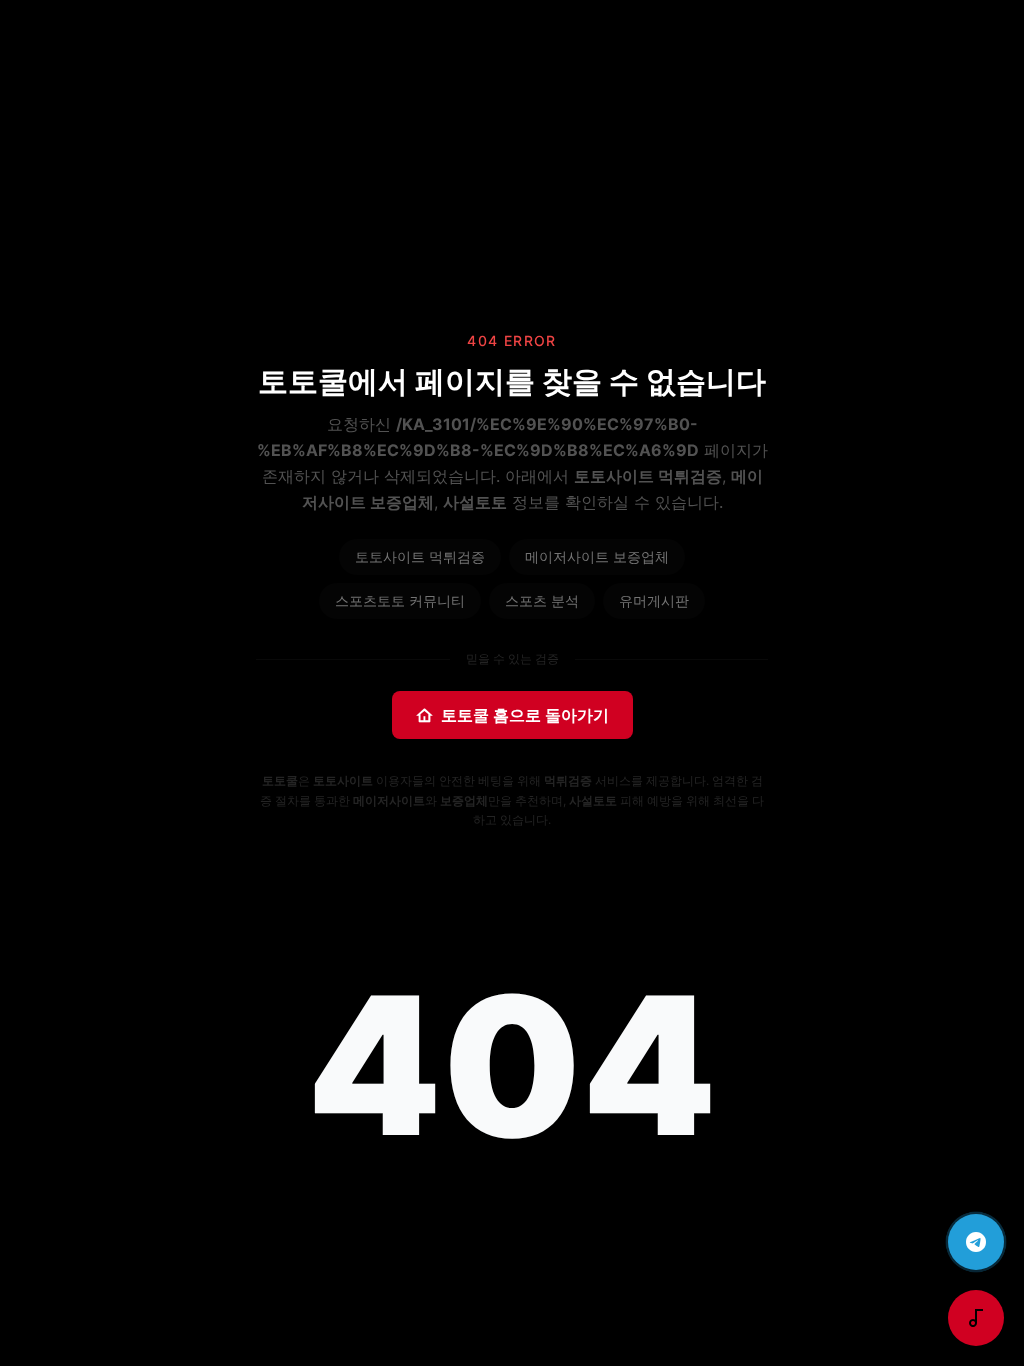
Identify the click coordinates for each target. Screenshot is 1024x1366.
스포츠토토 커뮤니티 (400, 600)
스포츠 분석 (542, 600)
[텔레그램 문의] (976, 1242)
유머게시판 (654, 600)
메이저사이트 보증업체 (597, 556)
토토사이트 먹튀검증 (420, 556)
